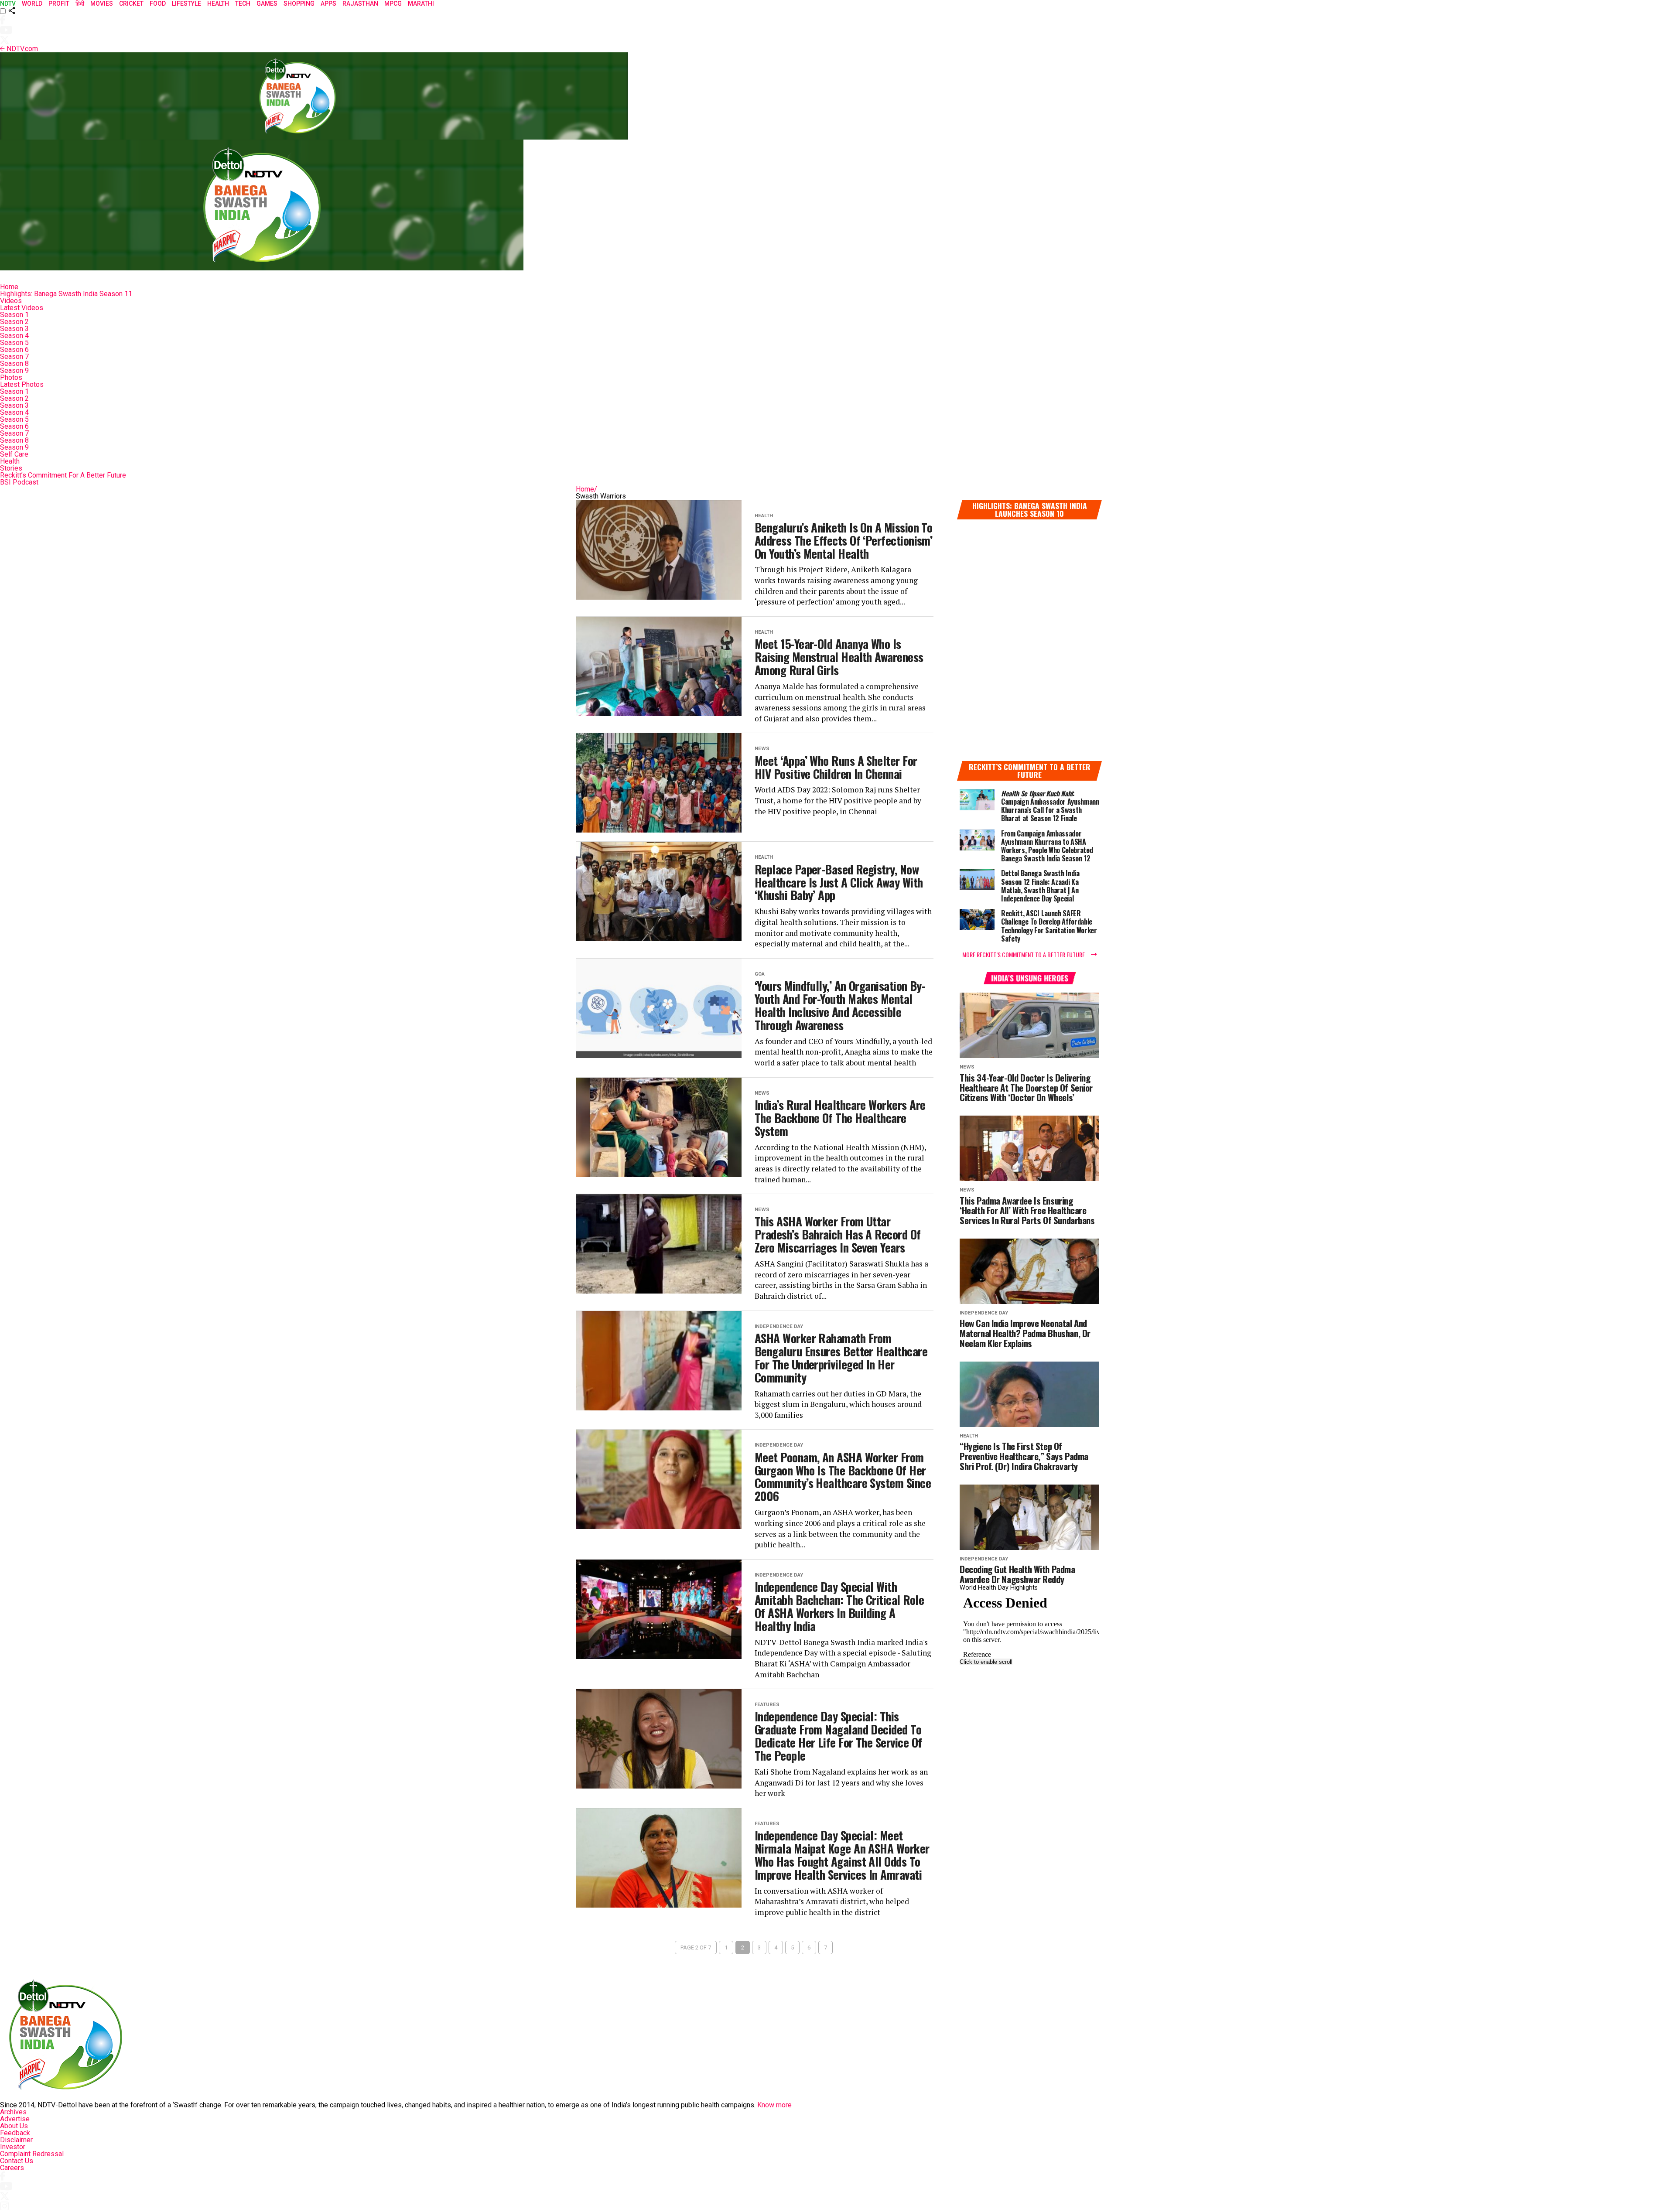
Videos (11, 301)
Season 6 (14, 350)
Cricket (131, 3)
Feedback (15, 2133)
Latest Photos (22, 384)
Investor (13, 2147)
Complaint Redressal (32, 2154)
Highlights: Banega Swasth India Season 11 (66, 294)
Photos (11, 377)
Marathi (421, 3)
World (32, 3)
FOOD (158, 3)
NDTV (8, 3)
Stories (11, 468)
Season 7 (14, 357)
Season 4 (14, 336)
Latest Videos (22, 308)
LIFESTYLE (186, 3)
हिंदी (80, 3)
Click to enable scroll (986, 1662)
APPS (328, 3)
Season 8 (14, 364)
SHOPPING (299, 3)
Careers (12, 2168)
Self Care (14, 454)
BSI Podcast (19, 482)
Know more (774, 2105)
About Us (14, 2126)
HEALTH (218, 3)
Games (267, 3)
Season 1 (14, 315)
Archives (13, 2112)
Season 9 (14, 370)
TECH (243, 3)
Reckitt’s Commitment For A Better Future (63, 475)
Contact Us (17, 2161)
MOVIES (102, 3)
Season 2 (14, 322)
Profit (59, 3)
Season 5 (14, 343)
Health (10, 461)
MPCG (393, 3)
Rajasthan (360, 3)
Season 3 (14, 329)
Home (9, 287)
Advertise (15, 2119)
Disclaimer (16, 2140)
